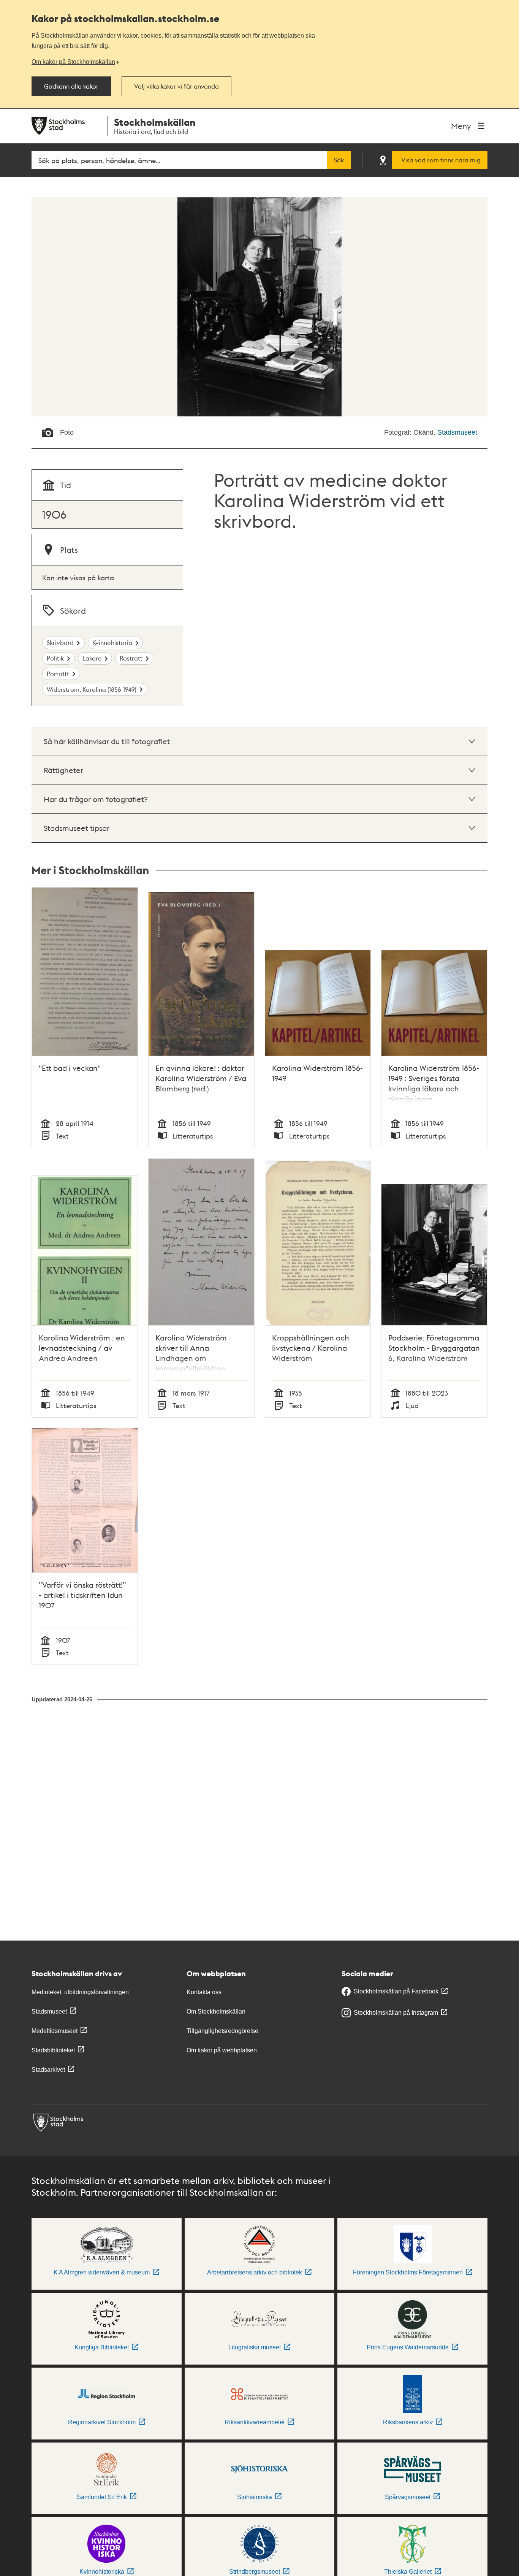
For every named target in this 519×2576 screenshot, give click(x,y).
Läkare (92, 658)
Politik (55, 658)
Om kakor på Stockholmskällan (73, 62)
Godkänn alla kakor (71, 86)
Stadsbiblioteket (53, 2050)
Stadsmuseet (457, 432)
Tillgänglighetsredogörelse (222, 2031)
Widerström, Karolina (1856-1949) (92, 689)
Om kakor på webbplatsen (222, 2050)
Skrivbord (60, 642)
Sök (339, 160)
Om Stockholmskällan (216, 2011)
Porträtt (58, 674)
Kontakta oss (204, 1992)
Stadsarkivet (48, 2070)
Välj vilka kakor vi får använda (176, 86)
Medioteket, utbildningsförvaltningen (80, 1992)
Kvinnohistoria (112, 642)
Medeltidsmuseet (55, 2031)
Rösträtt (131, 658)
